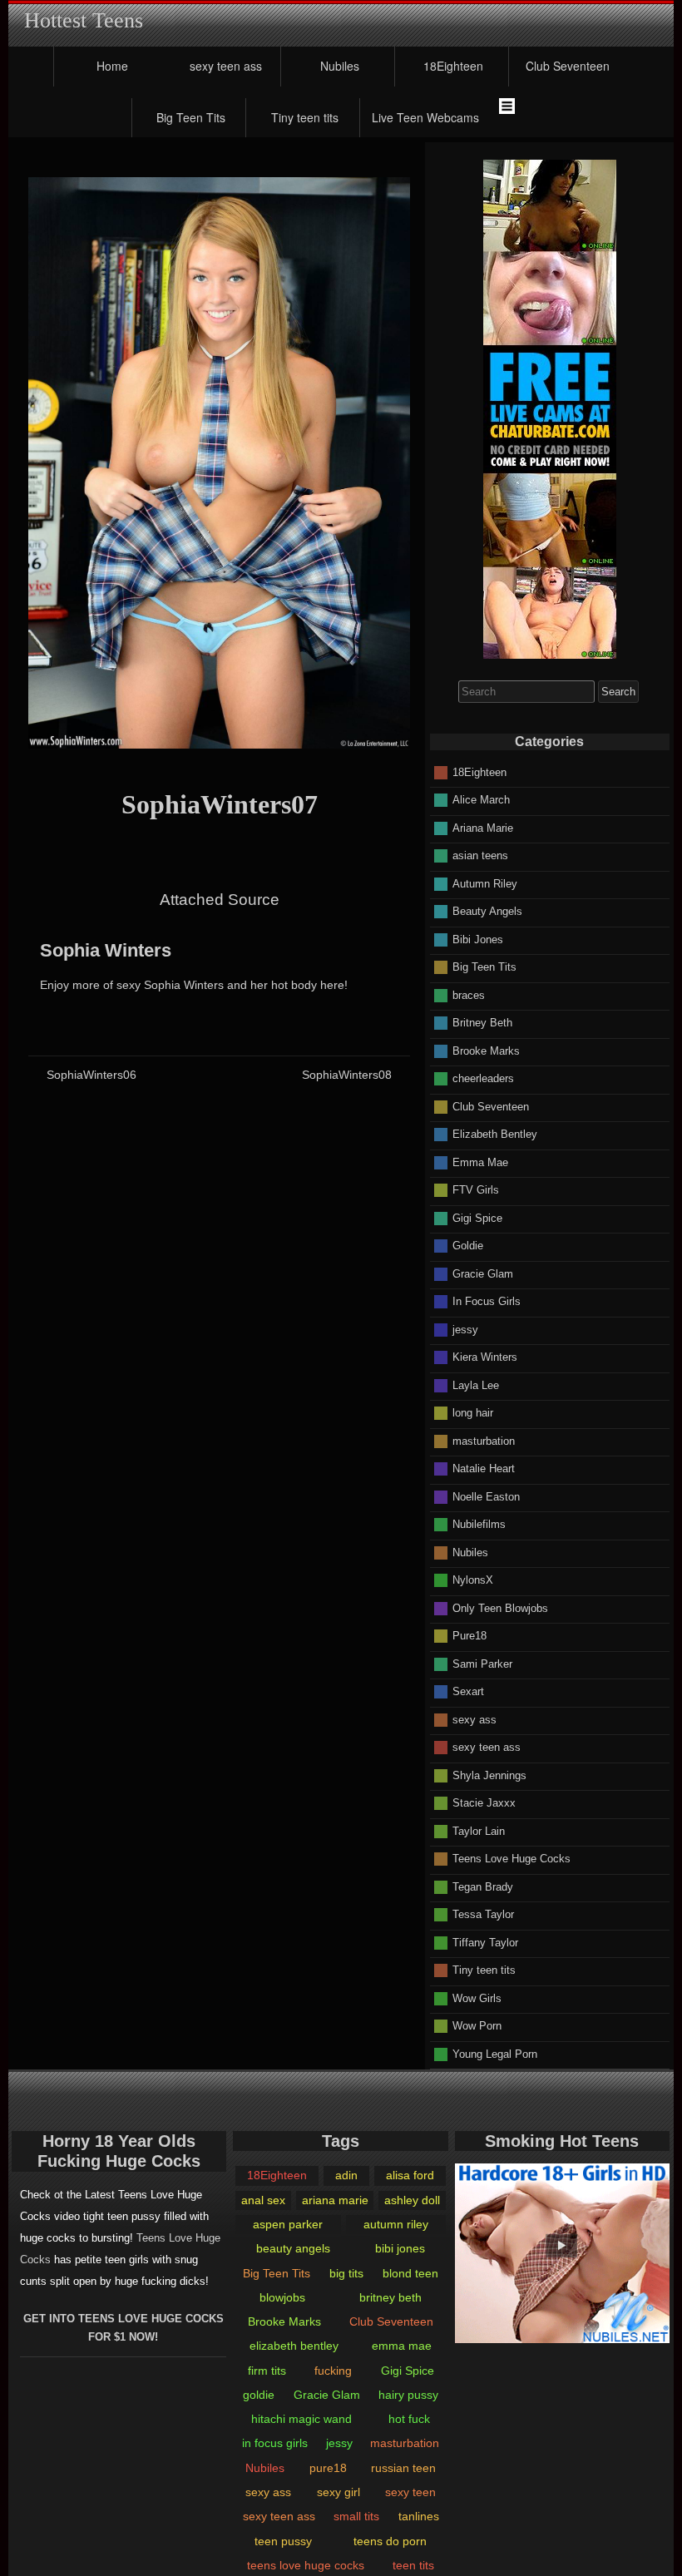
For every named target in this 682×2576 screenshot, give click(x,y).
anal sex (263, 2200)
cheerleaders (483, 1078)
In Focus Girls (487, 1301)
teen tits (413, 2565)
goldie (259, 2395)
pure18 (328, 2468)
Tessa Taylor (483, 1914)
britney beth (390, 2297)
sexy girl (339, 2492)
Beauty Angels (487, 911)
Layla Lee (476, 1384)
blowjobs (282, 2297)
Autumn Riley (485, 883)
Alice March (481, 800)
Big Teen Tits (191, 117)
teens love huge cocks (306, 2565)
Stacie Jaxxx (484, 1803)
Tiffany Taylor (485, 1942)
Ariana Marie (483, 827)
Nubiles (340, 66)
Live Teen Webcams (425, 117)
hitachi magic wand (301, 2419)
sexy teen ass (226, 66)
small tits (356, 2516)
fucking (333, 2371)
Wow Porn (477, 2026)
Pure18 (469, 1636)
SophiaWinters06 (91, 1075)
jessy (465, 1329)
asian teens (480, 855)
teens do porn (390, 2541)
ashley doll (412, 2200)
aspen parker (288, 2224)
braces (469, 994)
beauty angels (293, 2248)
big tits (346, 2273)
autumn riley (396, 2224)
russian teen (403, 2468)
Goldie (468, 1246)
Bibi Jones (478, 939)
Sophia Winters (106, 951)
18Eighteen (453, 66)
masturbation (484, 1440)
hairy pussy (408, 2395)
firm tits (267, 2371)
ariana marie (335, 2200)
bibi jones (400, 2248)
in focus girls (275, 2443)
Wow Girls (477, 1998)
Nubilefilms (479, 1524)
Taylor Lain (479, 1830)
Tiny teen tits (305, 117)
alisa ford (410, 2175)
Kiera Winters (485, 1357)
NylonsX (473, 1580)
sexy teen (410, 2492)
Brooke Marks (486, 1050)
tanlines (419, 2516)
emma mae (402, 2346)
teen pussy (283, 2541)
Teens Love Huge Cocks (511, 1859)
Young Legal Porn (495, 2053)
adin (346, 2175)
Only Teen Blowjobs (500, 1607)
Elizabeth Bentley (495, 1134)
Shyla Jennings (489, 1775)
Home (112, 66)
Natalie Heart (484, 1468)
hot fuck (409, 2419)
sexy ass (474, 1719)
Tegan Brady (483, 1886)
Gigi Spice (477, 1217)
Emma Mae (480, 1162)
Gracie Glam (483, 1273)
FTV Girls (476, 1190)
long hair (473, 1413)
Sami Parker (482, 1663)
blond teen (410, 2273)
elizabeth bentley (294, 2346)
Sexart (468, 1691)
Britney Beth (482, 1023)
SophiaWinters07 (220, 804)
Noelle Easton (486, 1496)
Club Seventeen (568, 66)
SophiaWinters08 (347, 1075)
